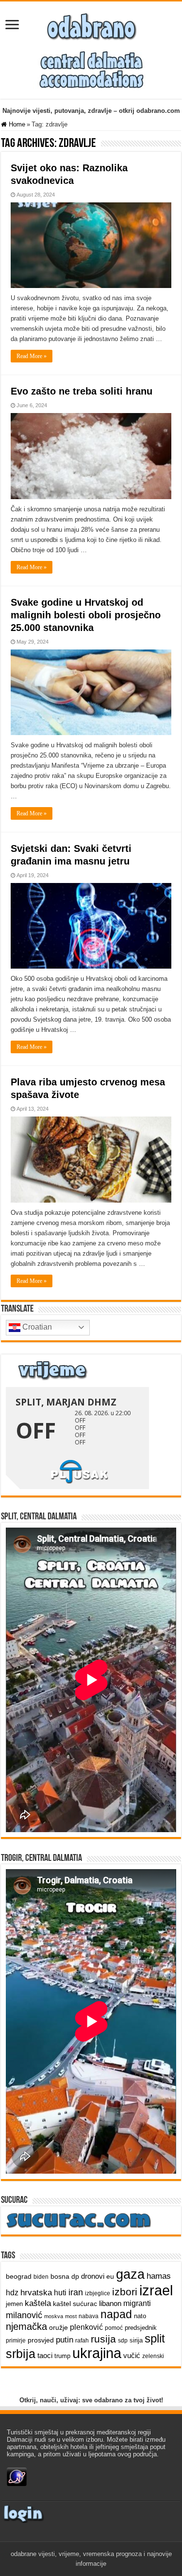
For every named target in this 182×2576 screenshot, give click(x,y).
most (71, 2316)
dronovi (93, 2276)
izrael (156, 2290)
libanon (110, 2303)
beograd (19, 2276)
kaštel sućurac (75, 2304)
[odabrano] (91, 24)
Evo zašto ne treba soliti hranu (82, 391)
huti (60, 2293)
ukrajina (97, 2353)
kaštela (38, 2303)
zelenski (153, 2356)
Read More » (32, 356)
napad (116, 2315)
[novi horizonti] (91, 69)
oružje (58, 2327)
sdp (123, 2341)
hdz (12, 2293)
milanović (24, 2315)
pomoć (114, 2328)
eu (110, 2276)
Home (16, 124)
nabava (89, 2316)
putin (65, 2340)
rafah (82, 2341)
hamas (159, 2276)
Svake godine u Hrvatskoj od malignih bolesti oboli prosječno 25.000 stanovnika (86, 615)
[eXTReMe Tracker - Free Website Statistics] (17, 2476)
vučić (132, 2355)
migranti (137, 2303)
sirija (136, 2340)
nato (140, 2316)
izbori (125, 2292)
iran (76, 2292)
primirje (16, 2341)
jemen (14, 2304)
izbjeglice (98, 2293)
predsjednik (141, 2328)
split (155, 2339)
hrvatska (36, 2292)
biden (41, 2277)
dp (75, 2276)
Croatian (36, 1327)
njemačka (26, 2326)
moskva (54, 2316)
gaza (130, 2274)
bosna (60, 2276)
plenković (86, 2327)
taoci (45, 2355)
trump (62, 2356)
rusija (103, 2339)
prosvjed (41, 2340)
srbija (21, 2354)
